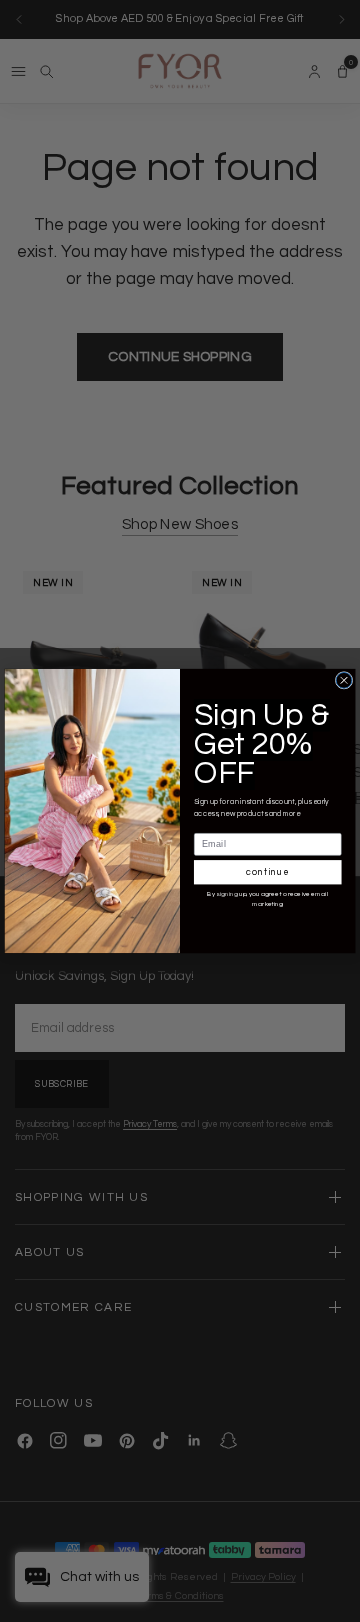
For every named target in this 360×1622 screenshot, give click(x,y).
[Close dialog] (344, 680)
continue (267, 872)
